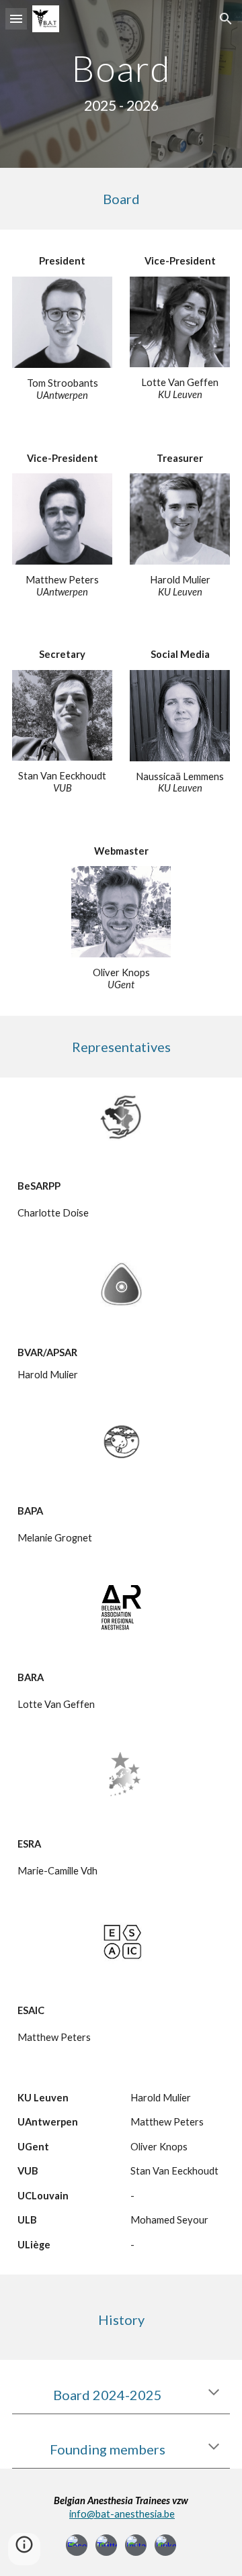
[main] (121, 84)
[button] (16, 18)
